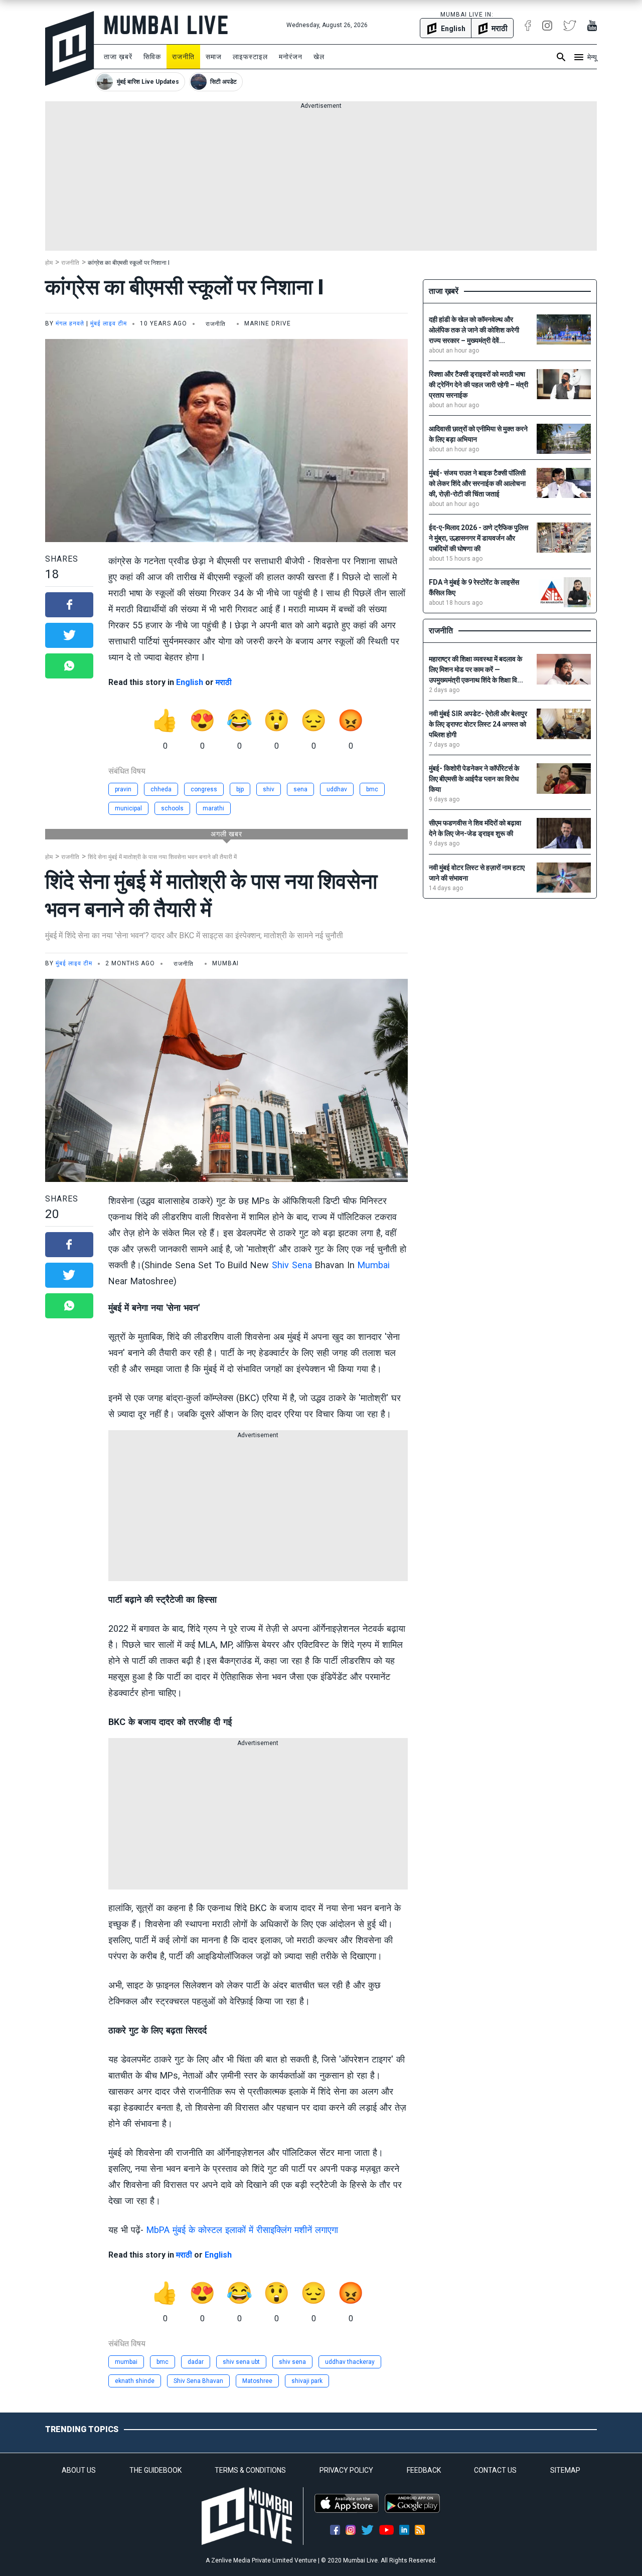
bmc (372, 789)
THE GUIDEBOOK (155, 2470)
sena (300, 789)
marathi (213, 808)
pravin (123, 789)
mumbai (126, 2362)
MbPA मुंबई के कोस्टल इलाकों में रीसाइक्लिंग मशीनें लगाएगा (242, 2230)
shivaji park (307, 2381)
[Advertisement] (321, 181)
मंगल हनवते (70, 323)
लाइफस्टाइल (250, 57)
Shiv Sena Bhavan (198, 2381)
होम (49, 263)
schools (172, 808)
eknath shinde (135, 2381)
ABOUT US (79, 2470)
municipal (128, 808)
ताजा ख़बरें (118, 57)
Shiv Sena (292, 1265)
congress (204, 789)
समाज (214, 57)
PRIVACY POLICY (346, 2470)
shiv (269, 789)
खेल (319, 57)
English (190, 682)
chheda (161, 789)
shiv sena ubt (241, 2362)
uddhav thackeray (350, 2362)
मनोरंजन (291, 57)
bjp (240, 789)
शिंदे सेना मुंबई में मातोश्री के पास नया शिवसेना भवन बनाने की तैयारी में (162, 857)
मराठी (224, 682)
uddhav (337, 789)
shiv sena (292, 2362)
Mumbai (374, 1265)
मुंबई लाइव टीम (109, 323)
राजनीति (183, 57)
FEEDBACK (424, 2470)
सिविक (152, 57)
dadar (196, 2362)
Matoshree (257, 2381)
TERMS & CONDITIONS (250, 2470)
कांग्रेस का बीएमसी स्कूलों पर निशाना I (129, 263)
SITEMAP (565, 2470)
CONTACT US (495, 2470)
